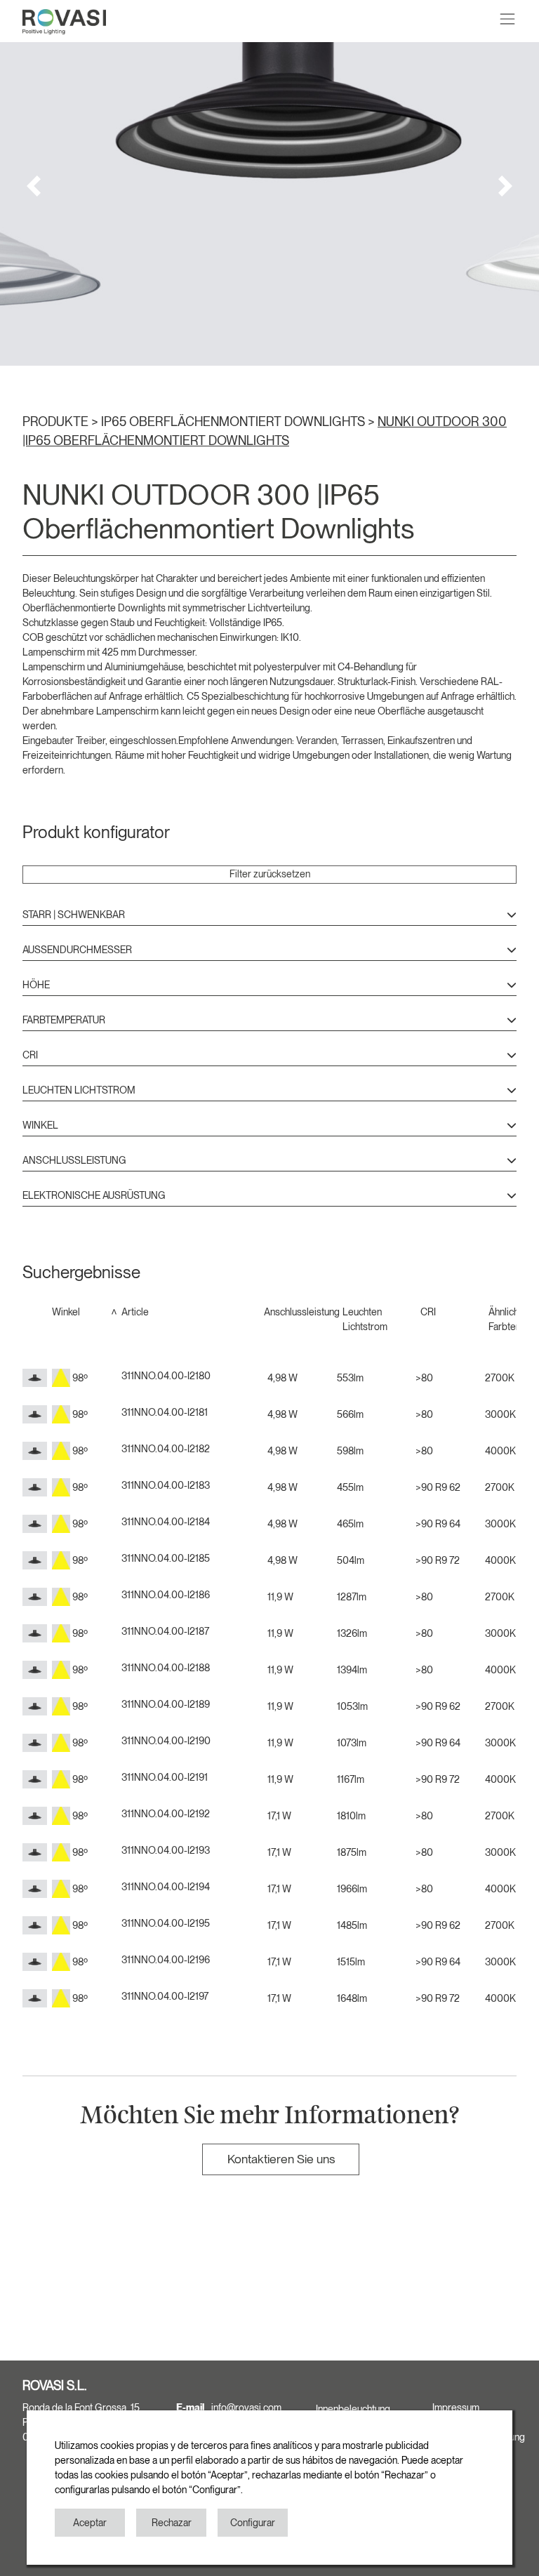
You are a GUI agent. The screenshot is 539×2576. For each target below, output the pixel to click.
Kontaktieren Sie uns (281, 2159)
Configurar (253, 2523)
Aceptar (90, 2523)
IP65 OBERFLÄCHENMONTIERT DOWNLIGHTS (234, 421)
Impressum (456, 2408)
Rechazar (172, 2523)
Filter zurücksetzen (270, 874)
